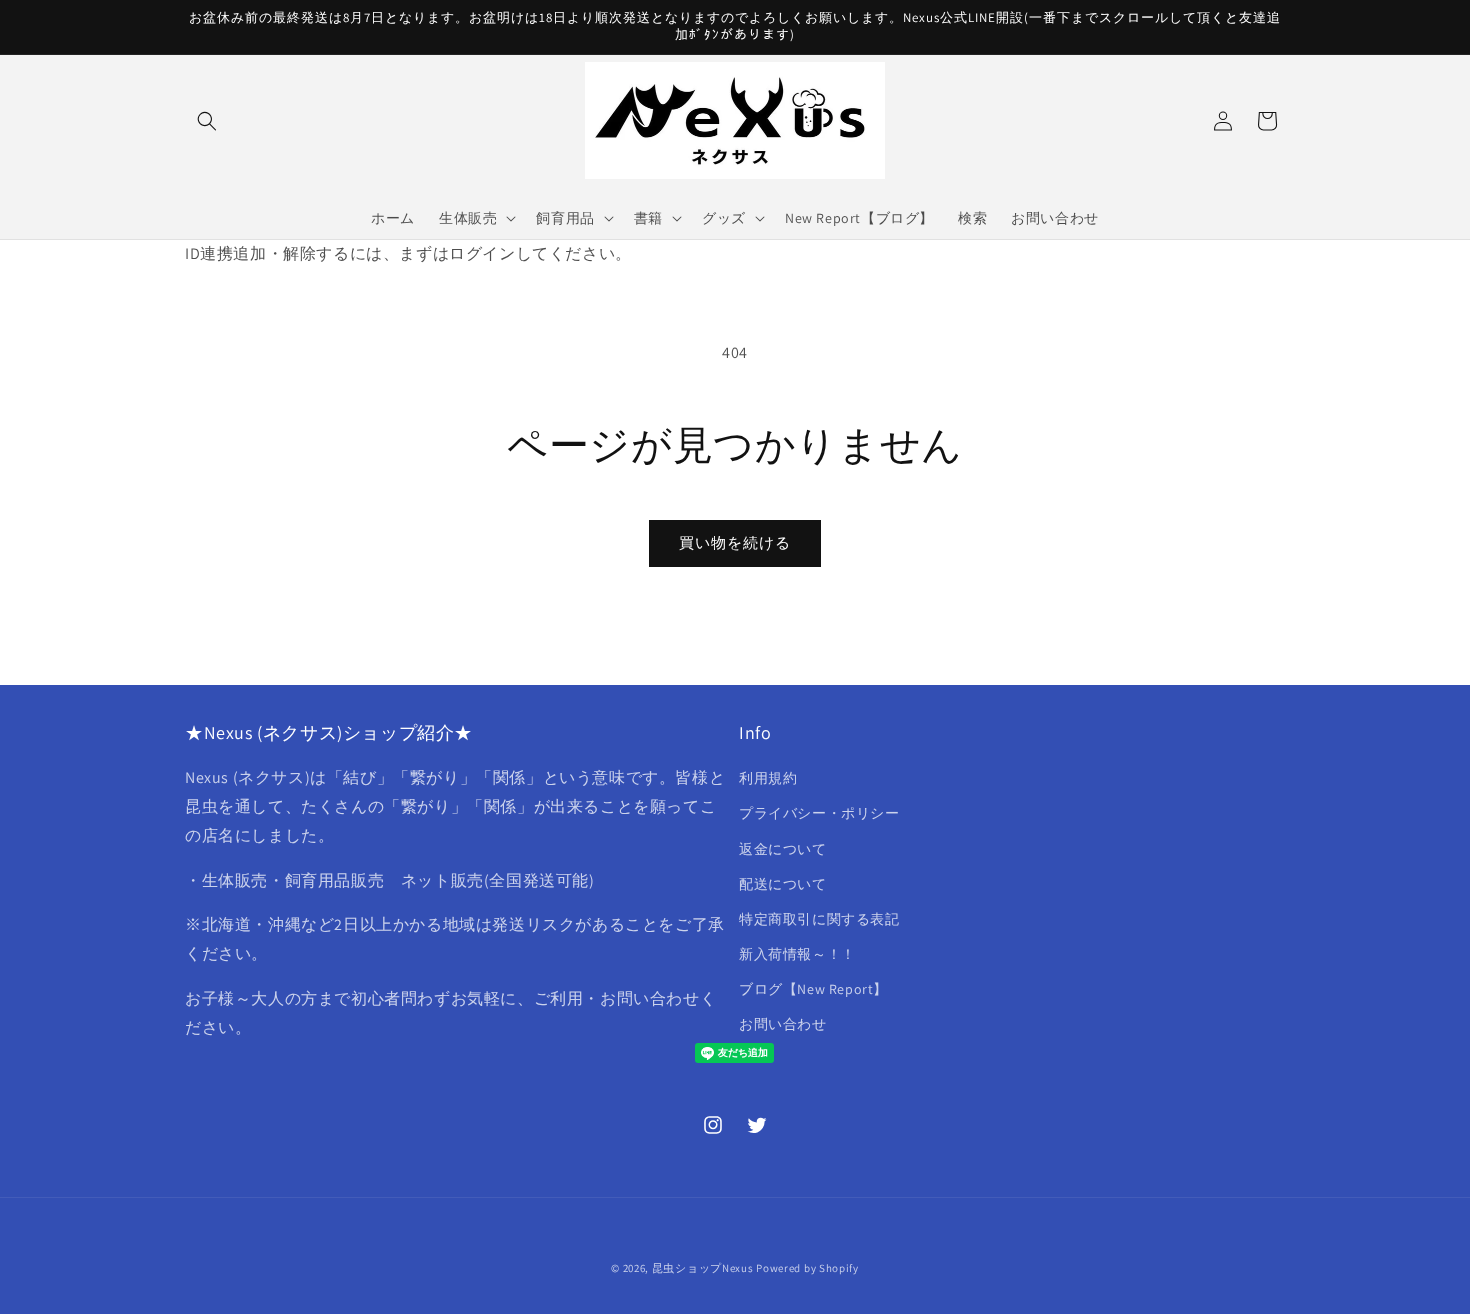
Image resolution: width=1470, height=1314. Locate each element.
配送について (783, 884)
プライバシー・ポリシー (819, 814)
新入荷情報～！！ (797, 954)
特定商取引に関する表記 (819, 919)
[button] (207, 121)
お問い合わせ (783, 1025)
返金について (783, 849)
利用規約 (768, 778)
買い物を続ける (735, 542)
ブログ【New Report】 (813, 989)
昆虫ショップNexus (703, 1268)
